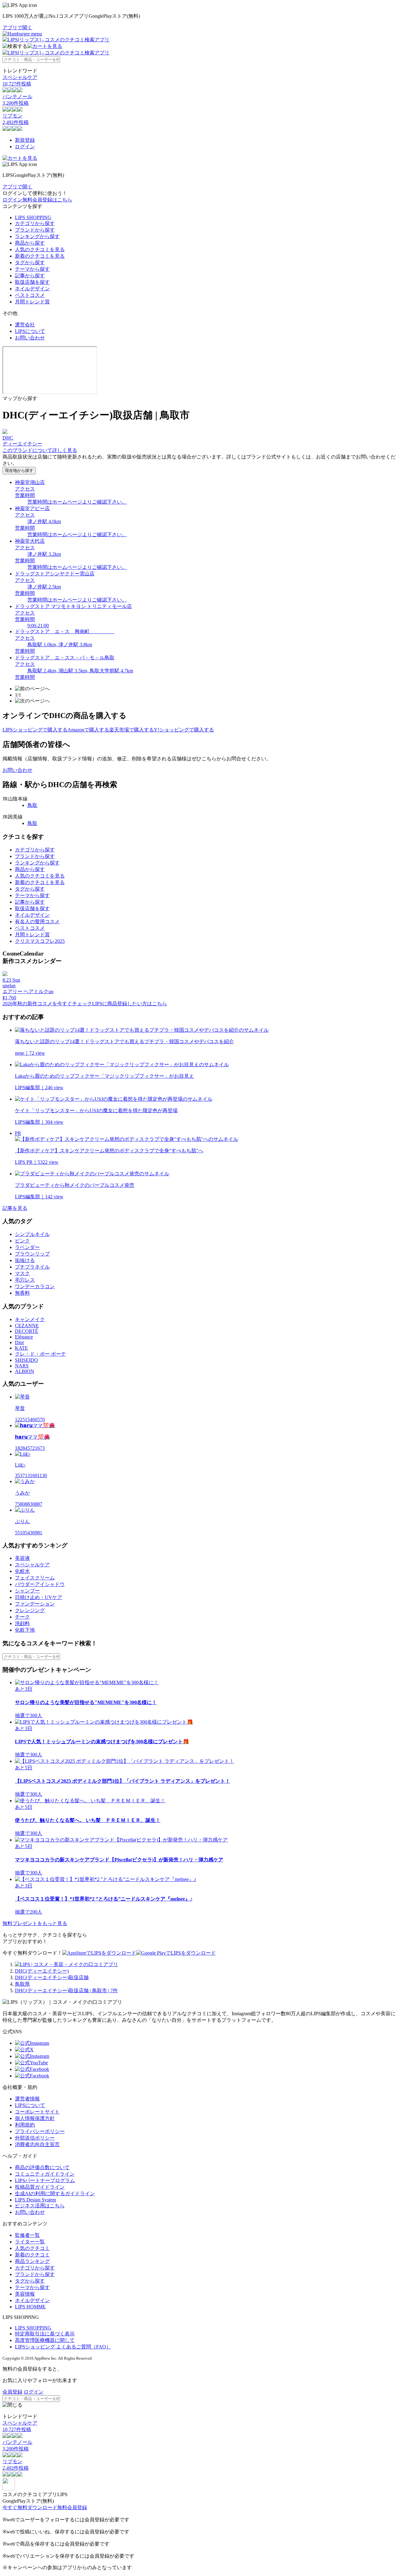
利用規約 (25, 2125)
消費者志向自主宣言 (37, 2144)
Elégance (24, 1337)
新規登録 (25, 140)
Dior (19, 1342)
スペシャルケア (32, 1565)
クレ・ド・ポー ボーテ (40, 1354)
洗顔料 (22, 1623)
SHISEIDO (26, 1360)
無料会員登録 (72, 2507)
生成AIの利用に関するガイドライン (55, 2194)
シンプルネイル (32, 1234)
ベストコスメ (30, 295)
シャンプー (27, 1591)
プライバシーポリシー (40, 2131)
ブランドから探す (35, 230)
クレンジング (30, 1610)
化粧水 (22, 1571)
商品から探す (30, 243)
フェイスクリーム (35, 1578)
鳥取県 (22, 1984)
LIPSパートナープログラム (45, 2180)
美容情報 (25, 2294)
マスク (22, 1273)
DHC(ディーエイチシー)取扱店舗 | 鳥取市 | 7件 (66, 1991)
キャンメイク (30, 1319)
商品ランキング (32, 2261)
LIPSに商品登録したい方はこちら (130, 1004)
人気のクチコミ (32, 2248)
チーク (22, 1617)
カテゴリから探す (35, 223)
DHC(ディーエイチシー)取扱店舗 (52, 1977)
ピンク (22, 1241)
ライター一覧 (30, 2242)
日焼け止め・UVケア (39, 1597)
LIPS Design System (35, 2200)
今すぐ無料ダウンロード (30, 2507)
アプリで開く (17, 28)
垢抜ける (25, 1260)
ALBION (25, 1371)
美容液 (22, 1558)
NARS (22, 1366)
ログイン (25, 147)
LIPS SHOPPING (33, 217)
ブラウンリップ (32, 1254)
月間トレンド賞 (32, 302)
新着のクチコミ (32, 2255)
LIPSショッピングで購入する (35, 730)
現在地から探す (19, 470)
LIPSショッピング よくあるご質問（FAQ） (63, 2347)
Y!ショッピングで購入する (184, 730)
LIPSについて (30, 331)
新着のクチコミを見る (40, 256)
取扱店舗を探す (32, 282)
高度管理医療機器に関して (45, 2340)
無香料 (22, 1293)
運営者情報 (27, 2099)
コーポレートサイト (37, 2112)
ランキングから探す (37, 236)
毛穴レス (25, 1280)
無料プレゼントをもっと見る (35, 1923)
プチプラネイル (32, 1267)
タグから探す (30, 263)
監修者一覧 (27, 2235)
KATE (21, 1348)
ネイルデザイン (32, 289)
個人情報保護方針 (35, 2118)
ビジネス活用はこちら (40, 2206)
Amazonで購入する (88, 730)
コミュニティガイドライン (45, 2174)
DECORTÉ (27, 1331)
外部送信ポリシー (35, 2138)
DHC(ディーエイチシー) (42, 1971)
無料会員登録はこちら (47, 200)
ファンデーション (35, 1604)
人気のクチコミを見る (40, 249)
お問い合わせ (30, 338)
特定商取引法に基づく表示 (45, 2334)
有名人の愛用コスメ (37, 922)
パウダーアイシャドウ (40, 1584)
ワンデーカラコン (35, 1286)
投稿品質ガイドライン (40, 2187)
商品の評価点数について (42, 2167)
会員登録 (12, 2392)
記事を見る (15, 1208)
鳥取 (32, 805)
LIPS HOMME (30, 2307)
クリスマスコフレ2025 (40, 941)
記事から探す (30, 276)
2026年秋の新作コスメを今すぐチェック (47, 1004)
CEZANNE (27, 1326)
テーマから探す (32, 269)
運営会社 (25, 325)
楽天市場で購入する (132, 730)
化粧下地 (25, 1630)
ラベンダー (27, 1247)
